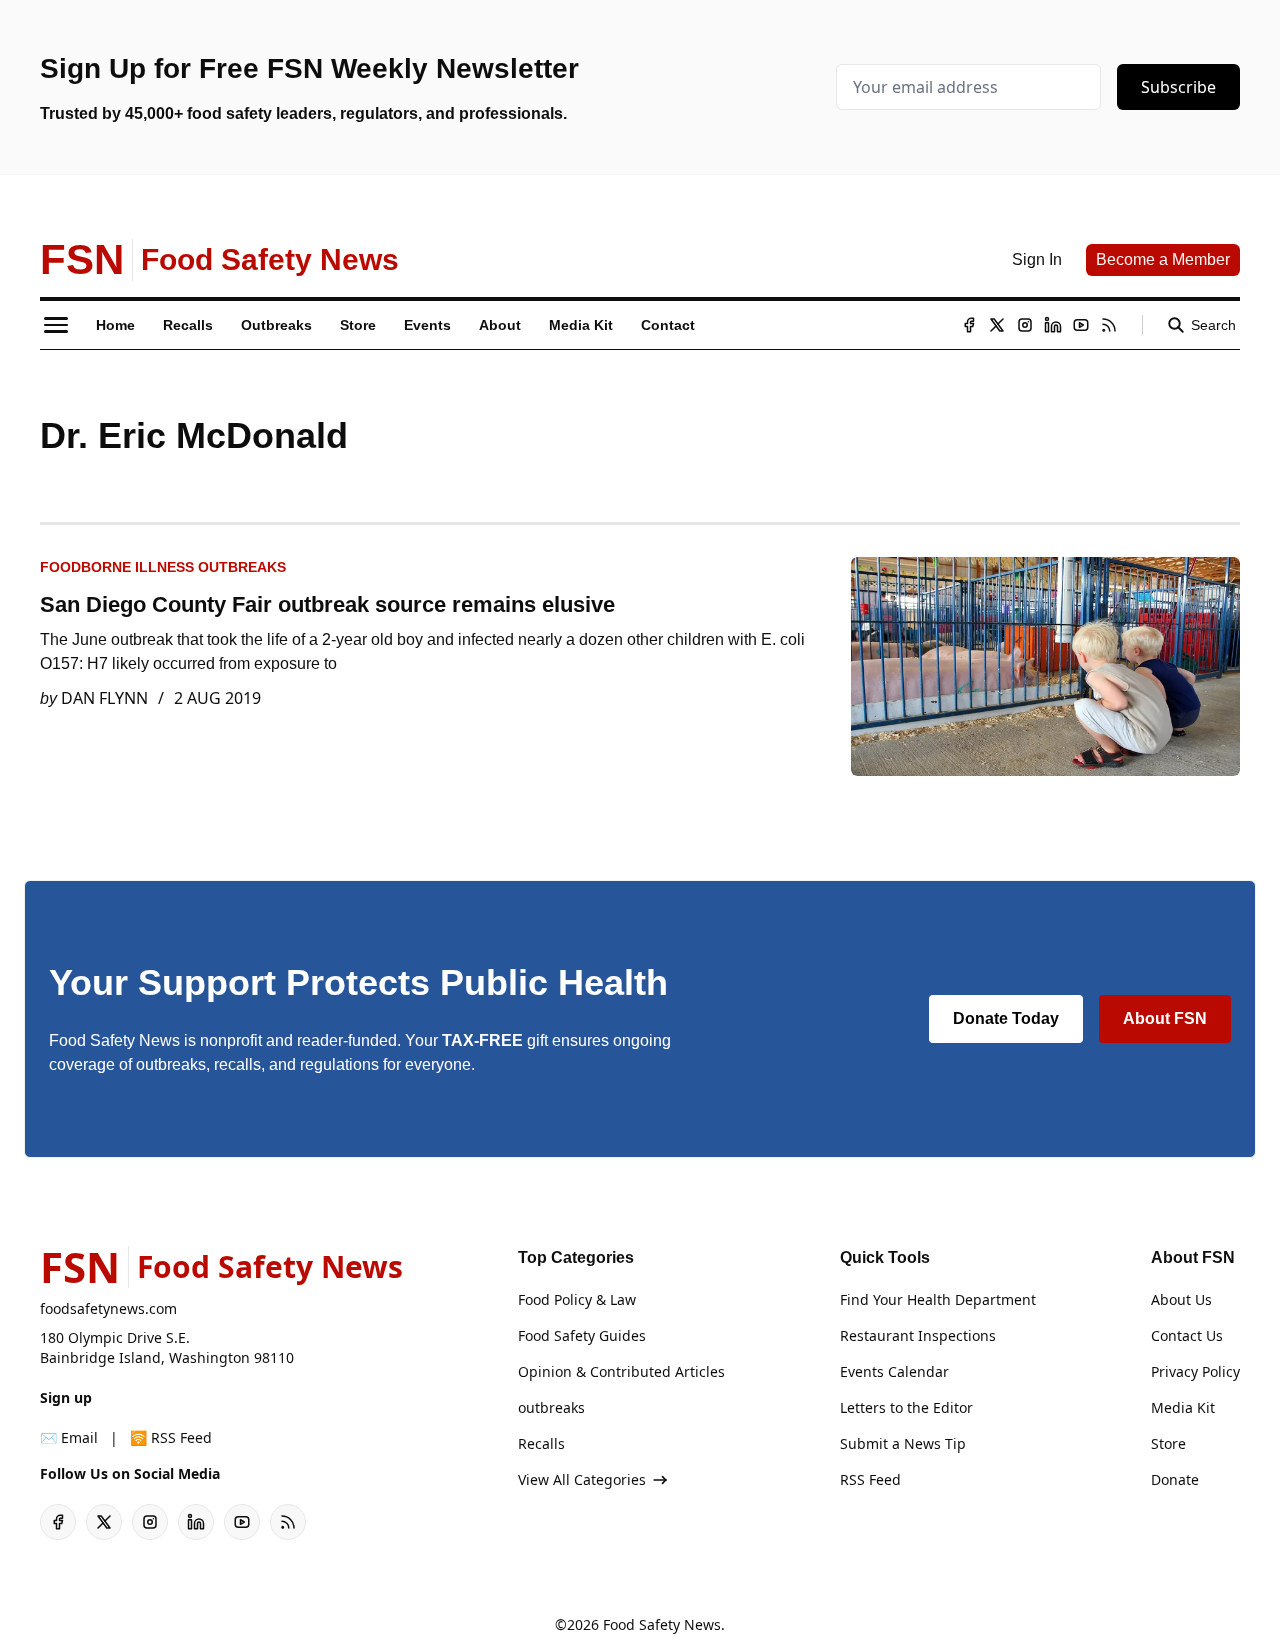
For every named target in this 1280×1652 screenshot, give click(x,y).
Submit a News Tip (903, 1443)
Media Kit (1183, 1407)
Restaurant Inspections (918, 1335)
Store (1168, 1443)
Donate (1175, 1479)
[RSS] (1109, 325)
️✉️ (69, 1437)
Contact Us (1187, 1335)
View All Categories (582, 1479)
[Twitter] (997, 325)
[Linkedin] (1053, 325)
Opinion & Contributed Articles (621, 1371)
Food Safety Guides (582, 1335)
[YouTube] (1081, 325)
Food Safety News (662, 1624)
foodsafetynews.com (108, 1308)
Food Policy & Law (577, 1299)
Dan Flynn (104, 698)
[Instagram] (1025, 325)
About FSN (1165, 1018)
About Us (1181, 1299)
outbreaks (551, 1407)
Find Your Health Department (938, 1299)
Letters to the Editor (906, 1407)
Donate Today (1006, 1018)
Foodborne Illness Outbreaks (163, 567)
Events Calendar (894, 1371)
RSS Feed (870, 1479)
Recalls (541, 1443)
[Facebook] (969, 325)
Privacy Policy (1195, 1371)
